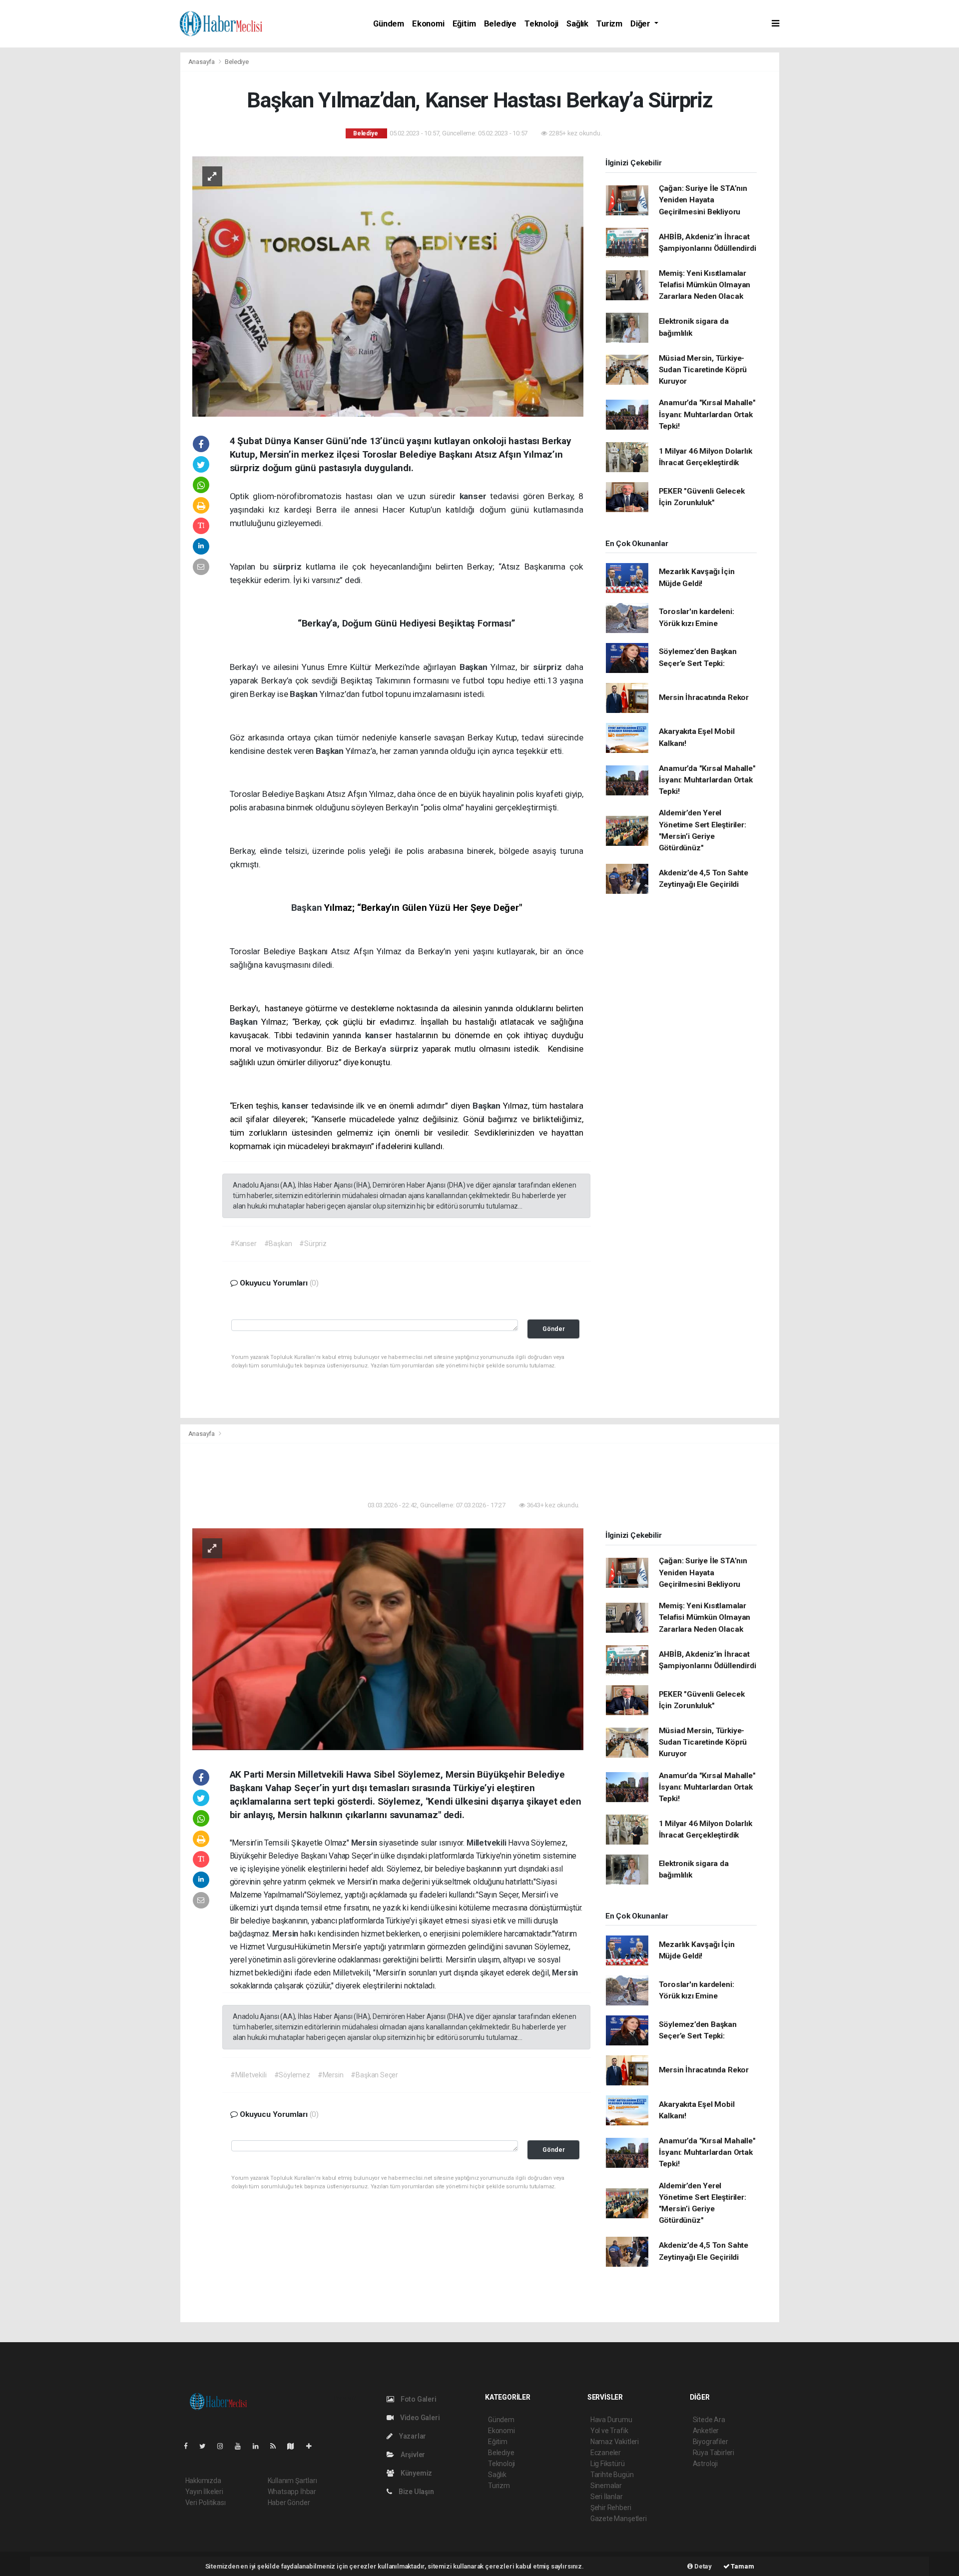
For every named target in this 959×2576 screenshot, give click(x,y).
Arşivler (412, 2455)
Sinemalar (606, 2486)
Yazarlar (412, 2436)
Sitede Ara (709, 2420)
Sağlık (577, 24)
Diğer (641, 24)
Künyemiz (416, 2473)
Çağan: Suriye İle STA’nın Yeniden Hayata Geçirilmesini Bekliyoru (703, 200)
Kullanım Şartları (292, 2481)
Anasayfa (202, 62)
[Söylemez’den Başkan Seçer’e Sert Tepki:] (388, 1639)
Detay (702, 2566)
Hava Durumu (611, 2420)
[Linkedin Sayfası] (260, 2446)
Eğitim (464, 24)
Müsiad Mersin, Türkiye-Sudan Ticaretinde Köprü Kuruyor (703, 370)
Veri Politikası (206, 2503)
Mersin (365, 1843)
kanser (475, 496)
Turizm (609, 24)
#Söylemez (292, 2075)
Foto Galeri (418, 2399)
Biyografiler (711, 2442)
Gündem (389, 24)
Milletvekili (487, 1843)
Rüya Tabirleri (714, 2453)
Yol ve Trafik (609, 2431)
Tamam (742, 2566)
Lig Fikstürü (608, 2464)
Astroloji (705, 2464)
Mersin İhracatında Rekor (704, 697)
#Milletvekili (248, 2075)
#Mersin (331, 2075)
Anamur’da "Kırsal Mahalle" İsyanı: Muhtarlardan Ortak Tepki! (707, 414)
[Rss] (277, 2446)
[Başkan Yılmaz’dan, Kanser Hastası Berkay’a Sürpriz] (388, 286)
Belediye (500, 24)
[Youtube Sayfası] (242, 2446)
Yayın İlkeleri (204, 2492)
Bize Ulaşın (416, 2492)
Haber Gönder (289, 2503)
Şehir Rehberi (611, 2508)
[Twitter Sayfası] (207, 2446)
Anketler (706, 2431)
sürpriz (289, 567)
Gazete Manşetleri (619, 2519)
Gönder (554, 1329)
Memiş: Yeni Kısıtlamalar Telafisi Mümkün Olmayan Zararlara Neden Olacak (705, 285)
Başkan (475, 667)
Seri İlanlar (607, 2497)
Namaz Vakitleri (615, 2442)
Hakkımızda (203, 2481)
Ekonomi (428, 24)
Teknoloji (541, 24)
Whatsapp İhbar (292, 2492)
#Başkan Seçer (374, 2075)
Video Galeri (419, 2418)
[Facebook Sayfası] (190, 2446)
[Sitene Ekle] (313, 2446)
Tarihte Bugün (612, 2475)
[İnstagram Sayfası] (224, 2446)
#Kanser (243, 1244)
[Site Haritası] (295, 2446)
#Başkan (278, 1244)
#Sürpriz (313, 1244)
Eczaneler (606, 2453)
